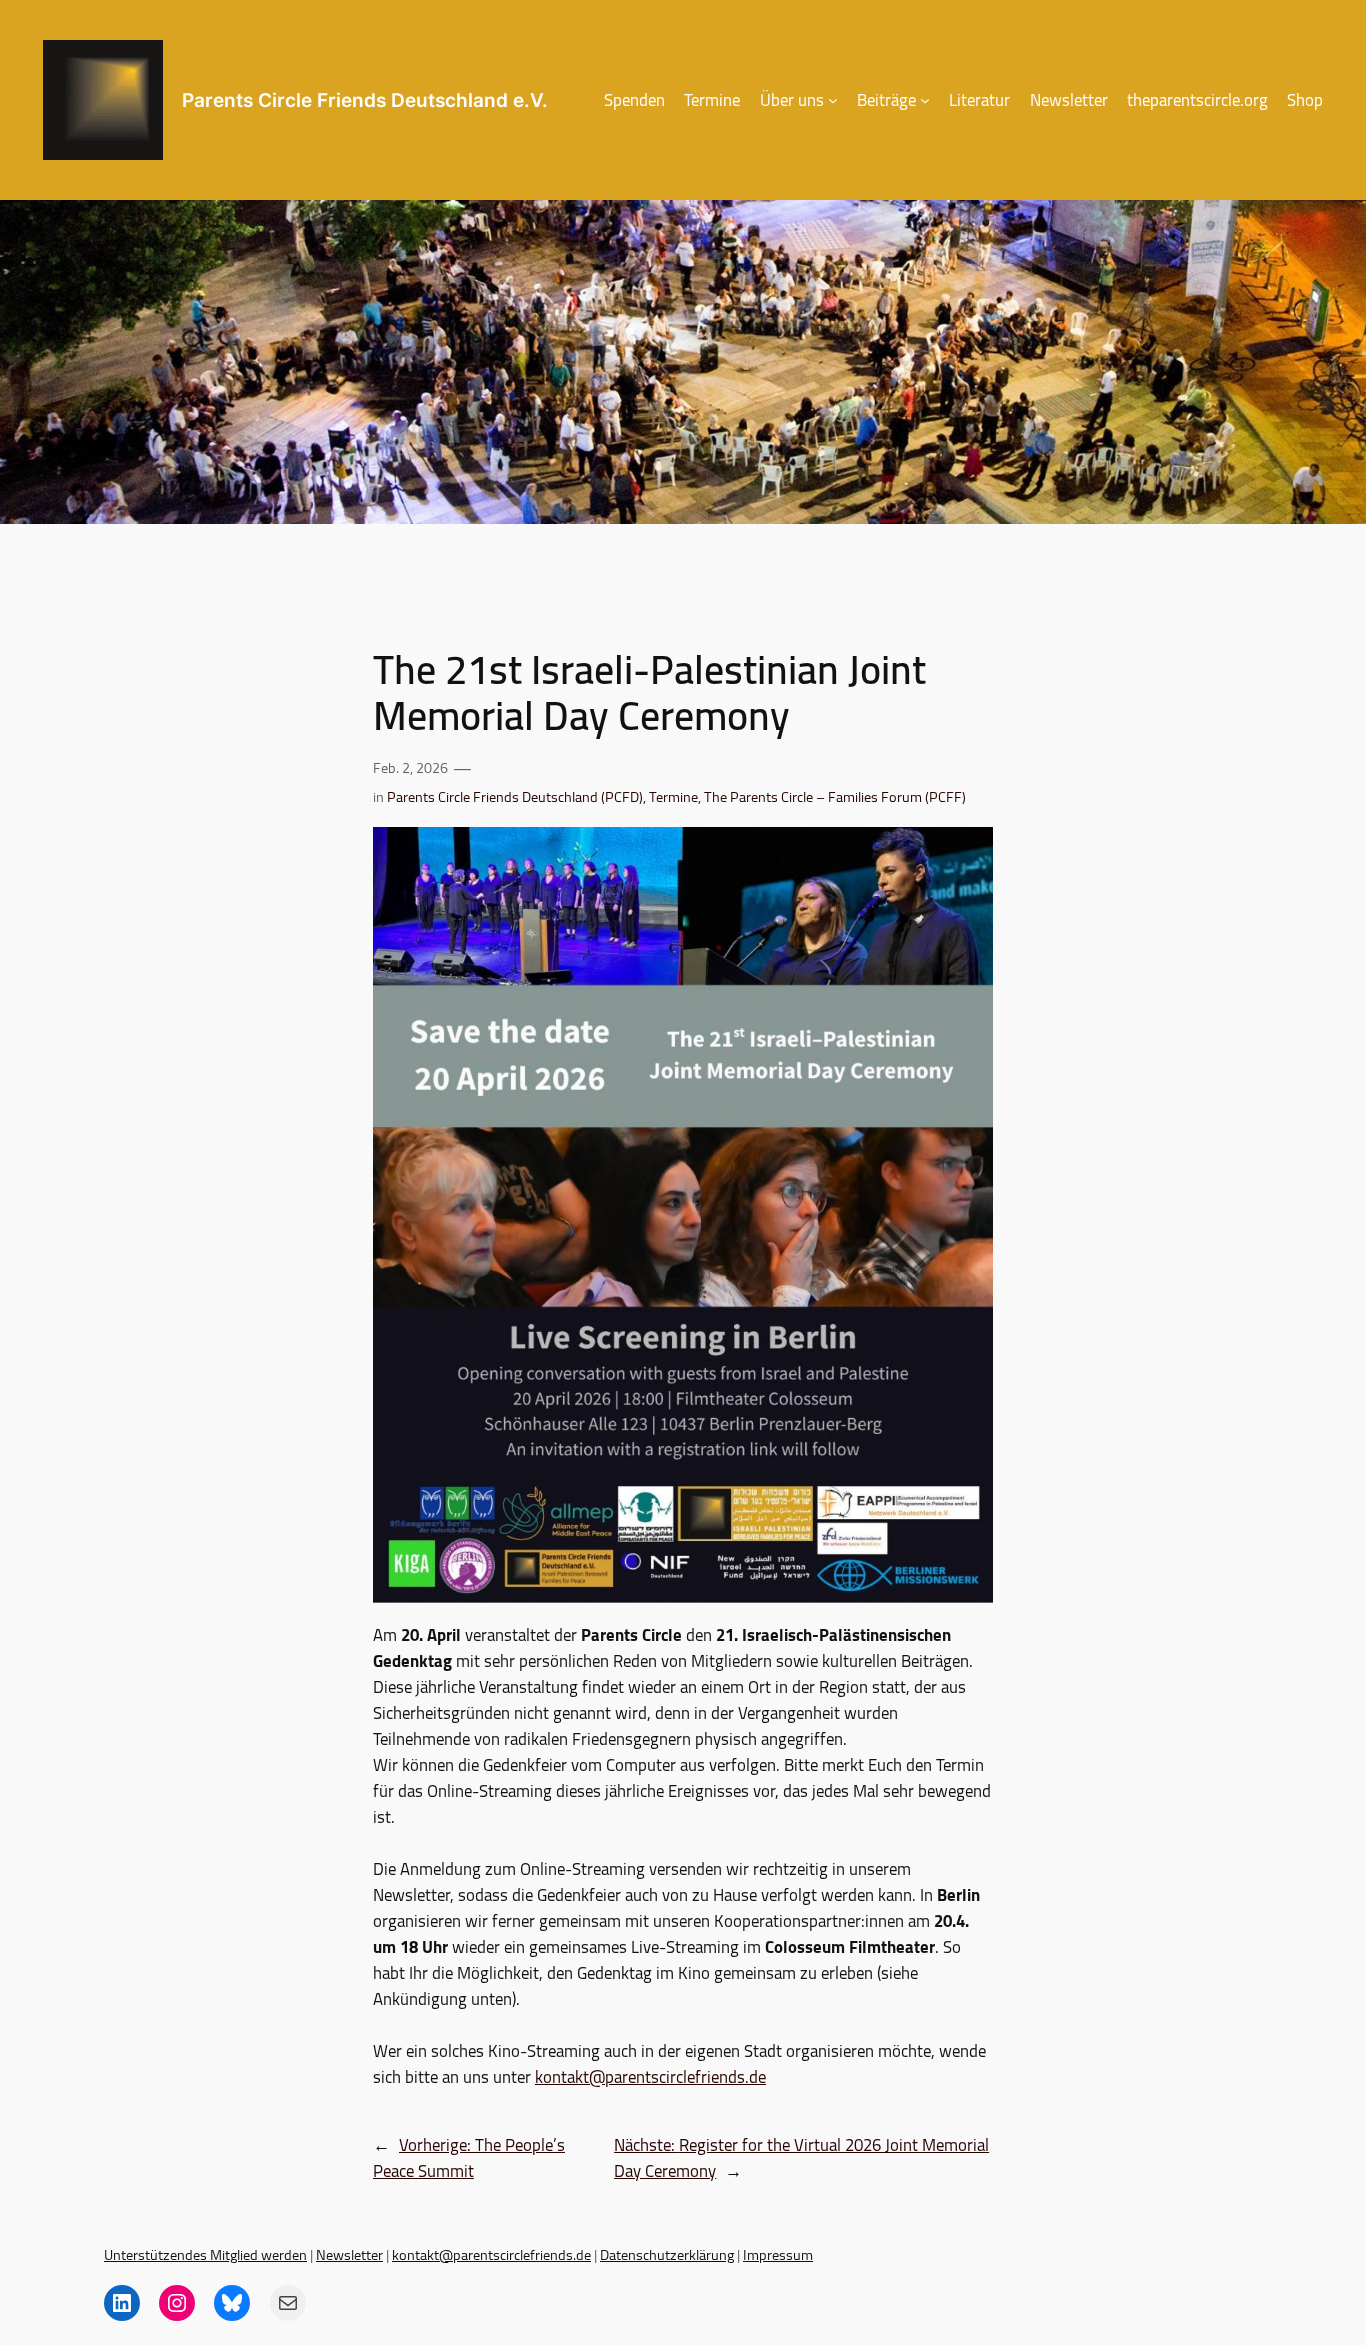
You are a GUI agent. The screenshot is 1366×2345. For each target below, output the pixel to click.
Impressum (778, 2254)
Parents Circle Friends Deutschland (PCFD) (515, 796)
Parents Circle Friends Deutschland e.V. (365, 100)
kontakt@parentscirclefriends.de (650, 2077)
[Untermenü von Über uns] (833, 100)
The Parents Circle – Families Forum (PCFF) (835, 796)
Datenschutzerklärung (667, 2254)
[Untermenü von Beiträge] (925, 100)
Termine (673, 796)
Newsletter (349, 2254)
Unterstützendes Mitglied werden (205, 2254)
